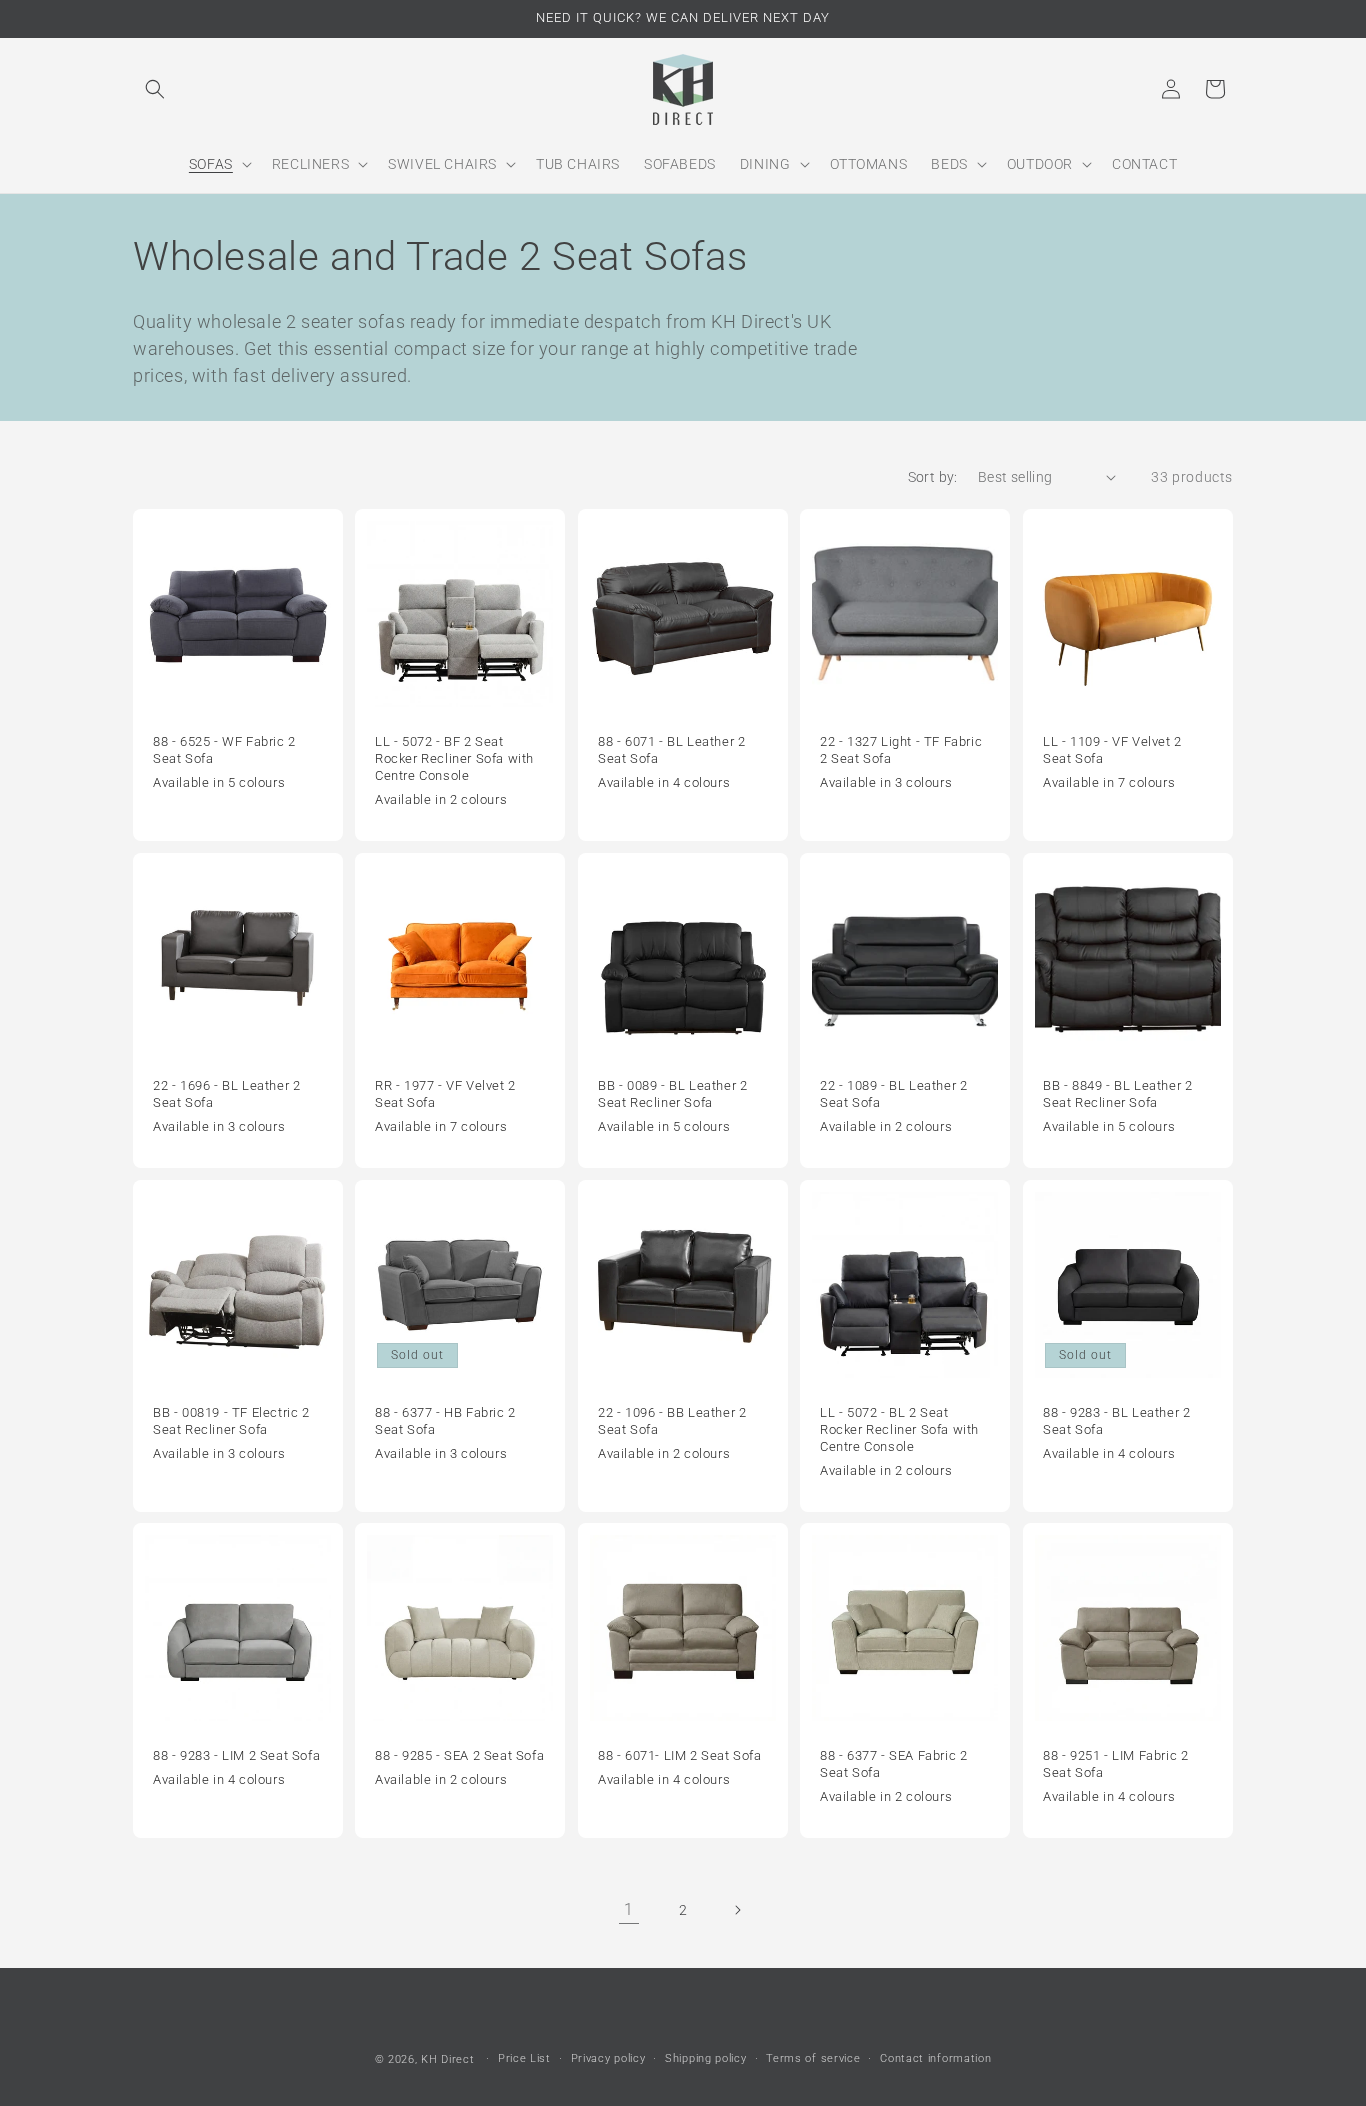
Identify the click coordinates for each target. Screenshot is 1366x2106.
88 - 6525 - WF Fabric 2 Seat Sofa (224, 750)
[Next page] (737, 1910)
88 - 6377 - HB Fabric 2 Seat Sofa (445, 1421)
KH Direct (447, 2059)
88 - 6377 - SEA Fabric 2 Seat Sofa (893, 1765)
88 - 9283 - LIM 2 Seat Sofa (236, 1756)
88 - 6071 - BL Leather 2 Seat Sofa (671, 750)
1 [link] (629, 1909)
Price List (524, 2058)
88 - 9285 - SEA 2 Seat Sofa (459, 1756)
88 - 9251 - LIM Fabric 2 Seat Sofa (1115, 1765)
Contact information (935, 2058)
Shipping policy (706, 2058)
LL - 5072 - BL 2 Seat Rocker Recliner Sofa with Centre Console (899, 1429)
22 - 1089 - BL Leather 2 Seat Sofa (893, 1094)
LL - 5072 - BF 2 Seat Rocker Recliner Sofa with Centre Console (454, 758)
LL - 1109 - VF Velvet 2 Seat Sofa (1112, 750)
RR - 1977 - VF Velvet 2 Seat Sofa (445, 1094)
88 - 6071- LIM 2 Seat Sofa (680, 1756)
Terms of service (813, 2058)
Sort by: (933, 477)
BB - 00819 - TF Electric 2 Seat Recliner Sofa (231, 1421)
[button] (155, 89)
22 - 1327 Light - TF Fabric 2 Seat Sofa (901, 750)
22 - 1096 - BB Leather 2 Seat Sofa (672, 1421)
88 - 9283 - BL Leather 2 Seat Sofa (1116, 1421)
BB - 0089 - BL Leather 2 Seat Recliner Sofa (672, 1094)
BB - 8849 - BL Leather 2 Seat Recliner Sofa (1117, 1094)
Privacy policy (608, 2058)
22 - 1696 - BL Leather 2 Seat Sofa (226, 1094)
